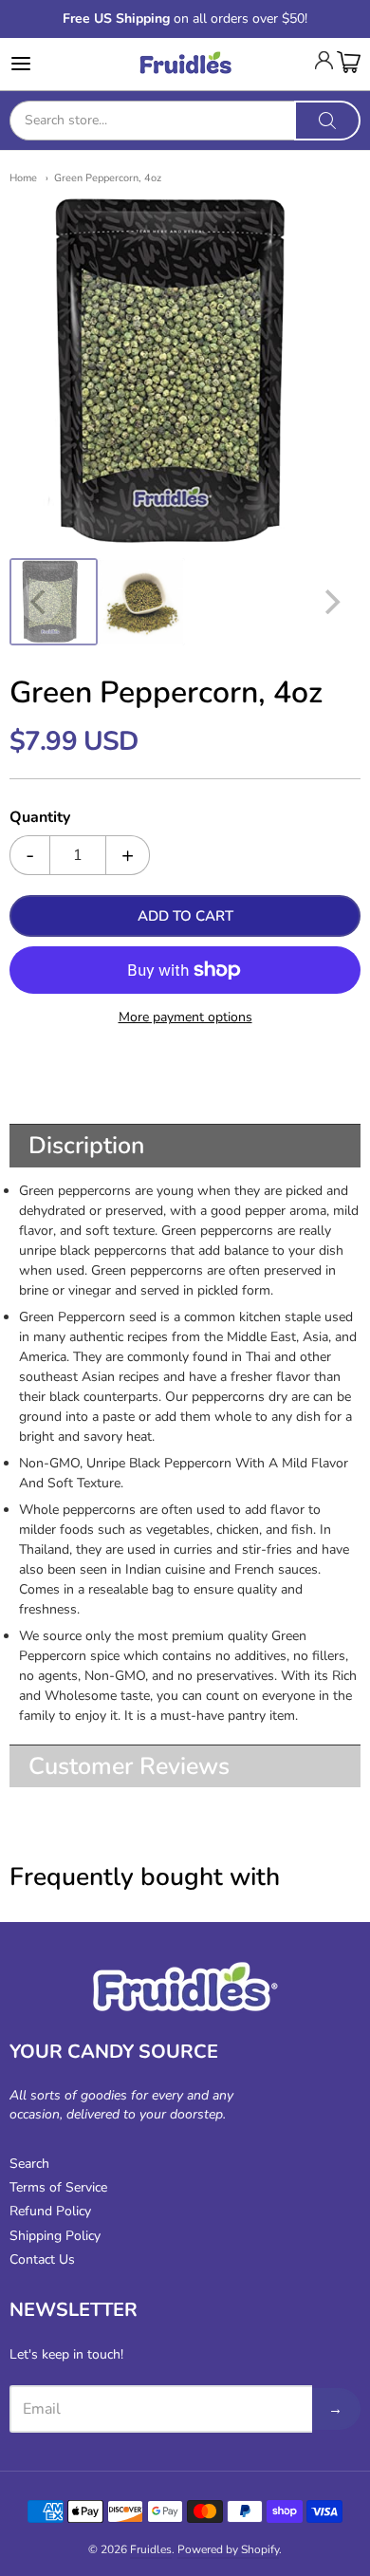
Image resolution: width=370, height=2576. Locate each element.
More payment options (185, 1017)
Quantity (40, 818)
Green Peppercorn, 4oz (108, 178)
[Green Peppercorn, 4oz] (54, 602)
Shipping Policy (55, 2236)
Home (23, 178)
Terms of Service (58, 2187)
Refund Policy (50, 2211)
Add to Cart (185, 916)
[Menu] (45, 64)
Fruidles (151, 2549)
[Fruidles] (185, 64)
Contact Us (42, 2259)
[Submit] (327, 121)
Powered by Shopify (228, 2549)
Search (29, 2164)
